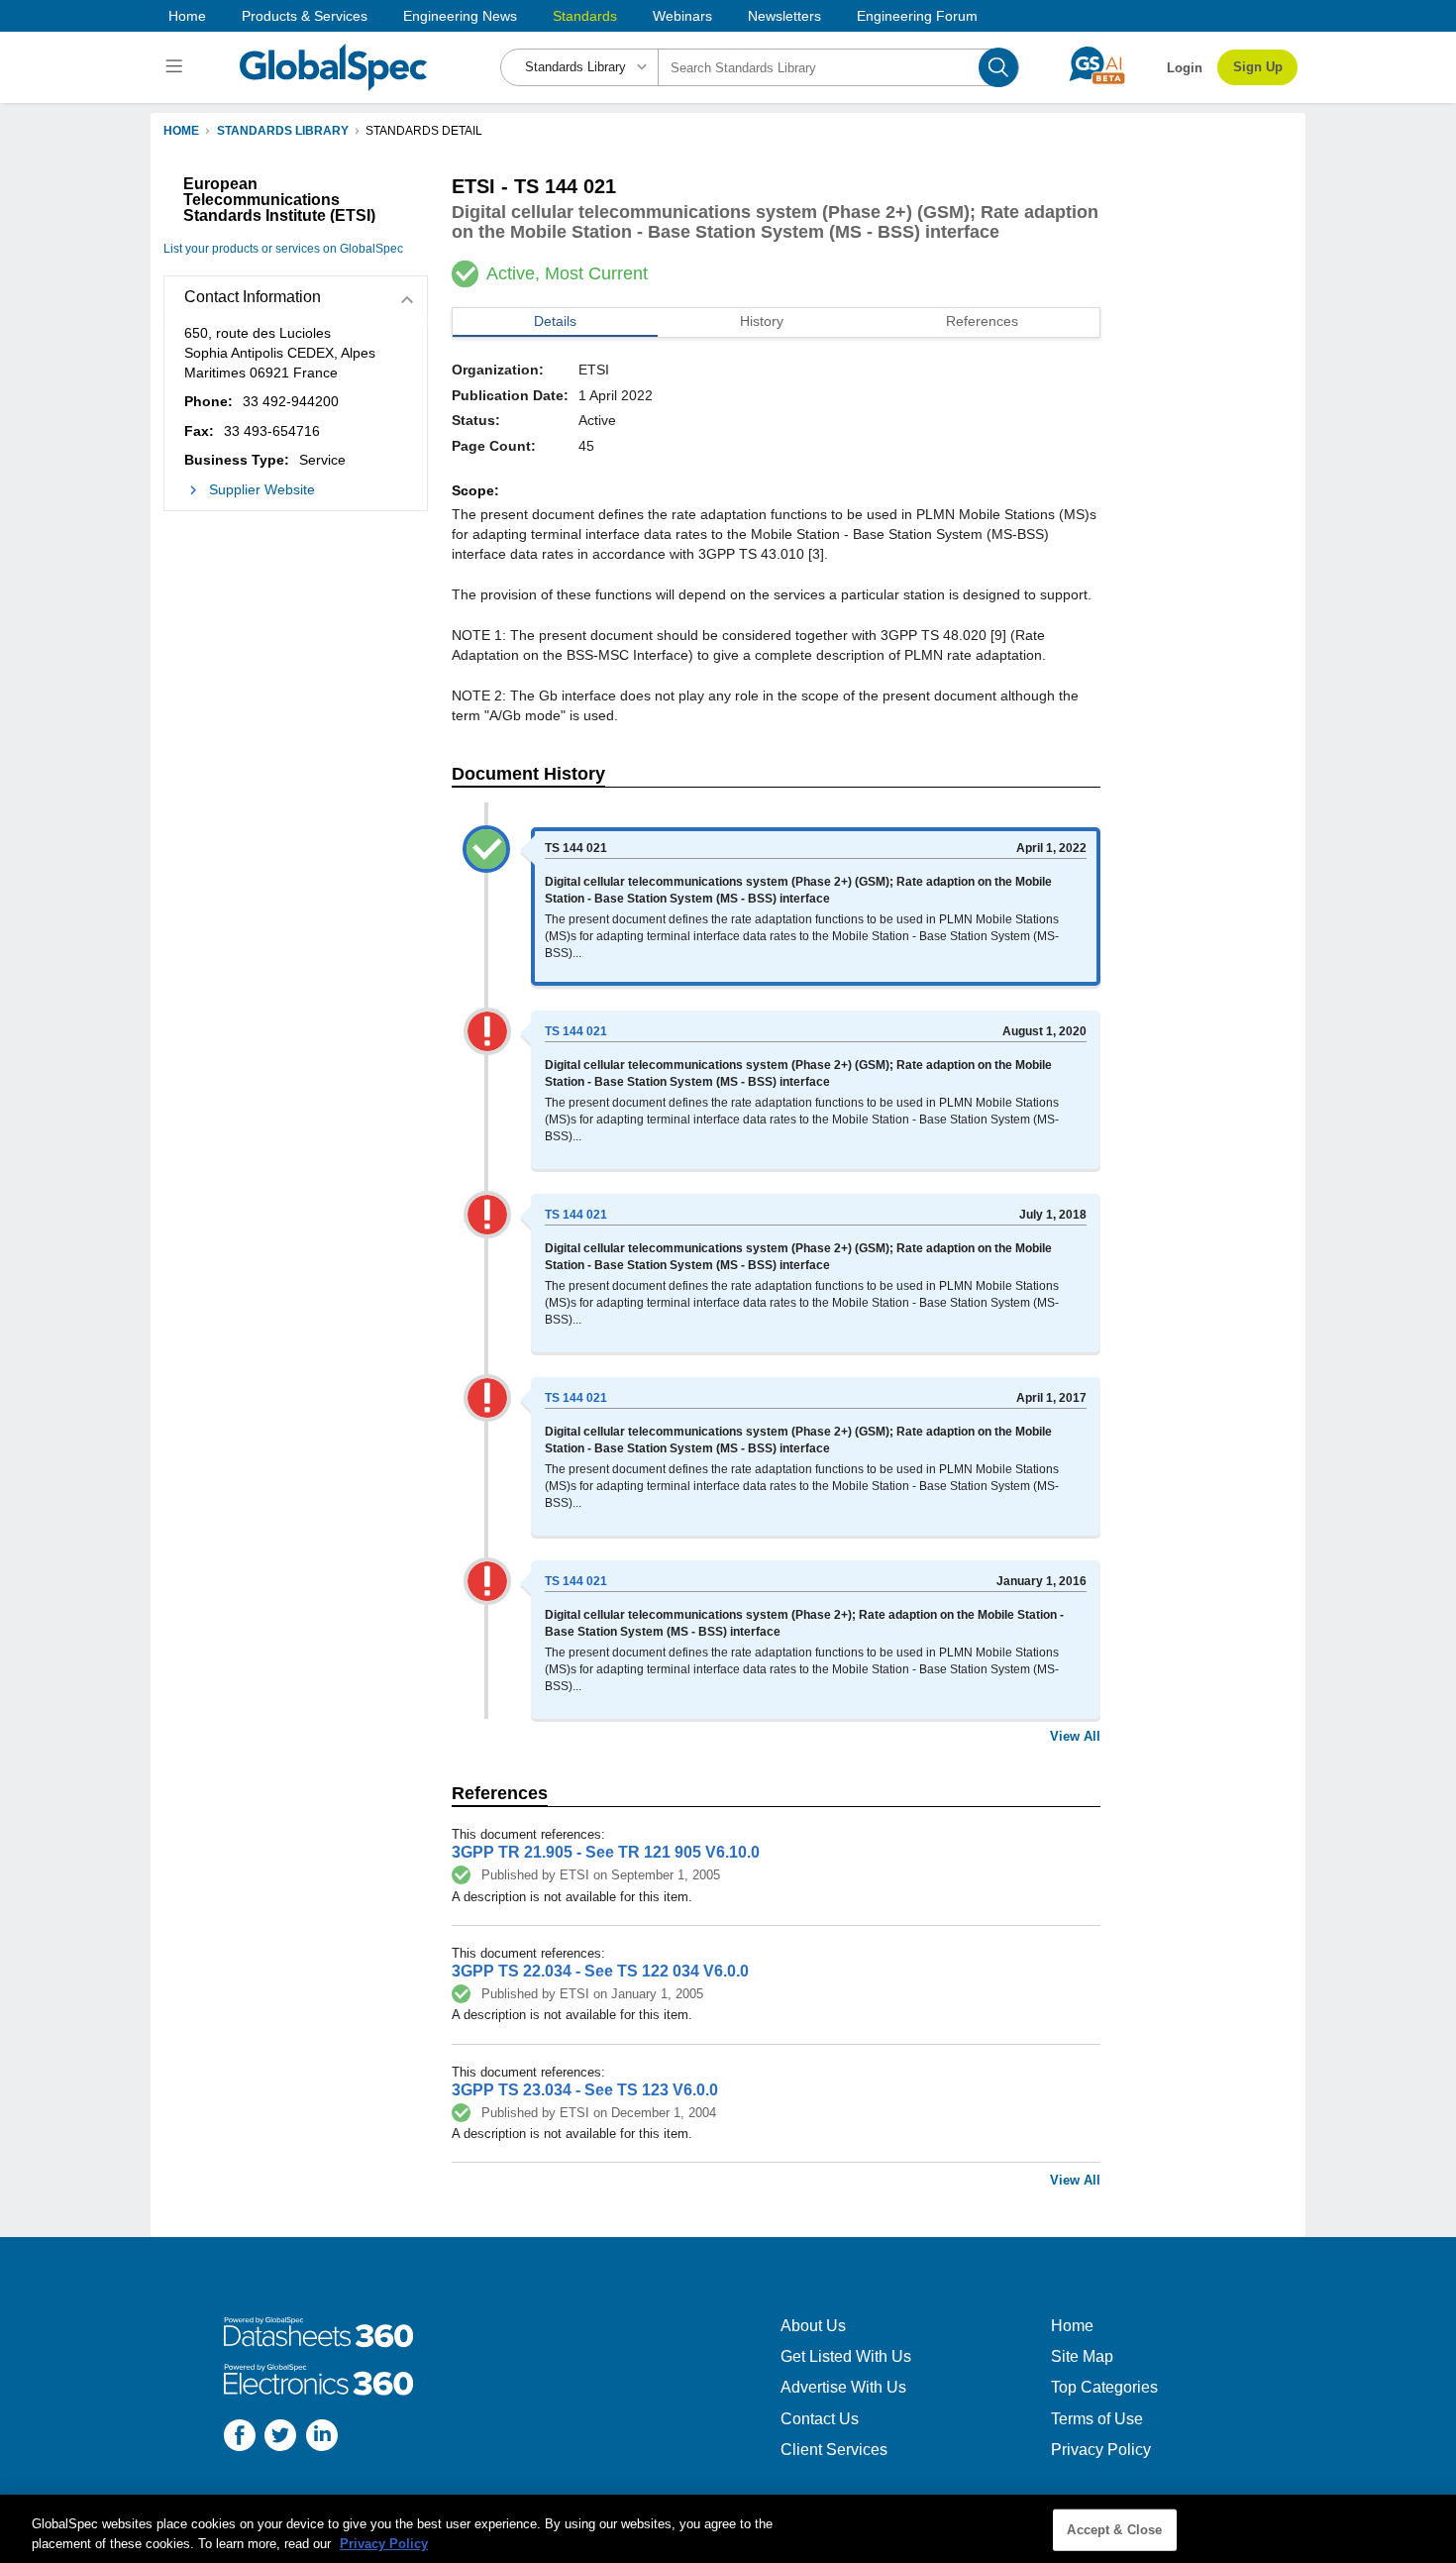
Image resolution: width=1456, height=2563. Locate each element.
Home (187, 16)
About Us (813, 2326)
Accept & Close (1114, 2530)
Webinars (682, 16)
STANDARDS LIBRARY (283, 131)
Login (1185, 68)
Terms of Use (1097, 2419)
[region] (728, 2529)
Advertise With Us (843, 2387)
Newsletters (784, 16)
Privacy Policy (1101, 2450)
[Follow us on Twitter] (280, 2438)
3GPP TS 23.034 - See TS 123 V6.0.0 (585, 2090)
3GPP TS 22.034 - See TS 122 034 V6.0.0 (600, 1971)
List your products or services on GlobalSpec (283, 249)
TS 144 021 (576, 1031)
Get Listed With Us (846, 2356)
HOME (181, 131)
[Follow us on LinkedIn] (322, 2438)
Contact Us (820, 2419)
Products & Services (305, 16)
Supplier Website (262, 489)
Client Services (834, 2450)
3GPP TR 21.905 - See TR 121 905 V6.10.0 (606, 1852)
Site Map (1082, 2356)
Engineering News (460, 16)
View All (1075, 1736)
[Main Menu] (177, 67)
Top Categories (1104, 2387)
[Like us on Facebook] (240, 2438)
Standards (585, 16)
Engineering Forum (917, 16)
